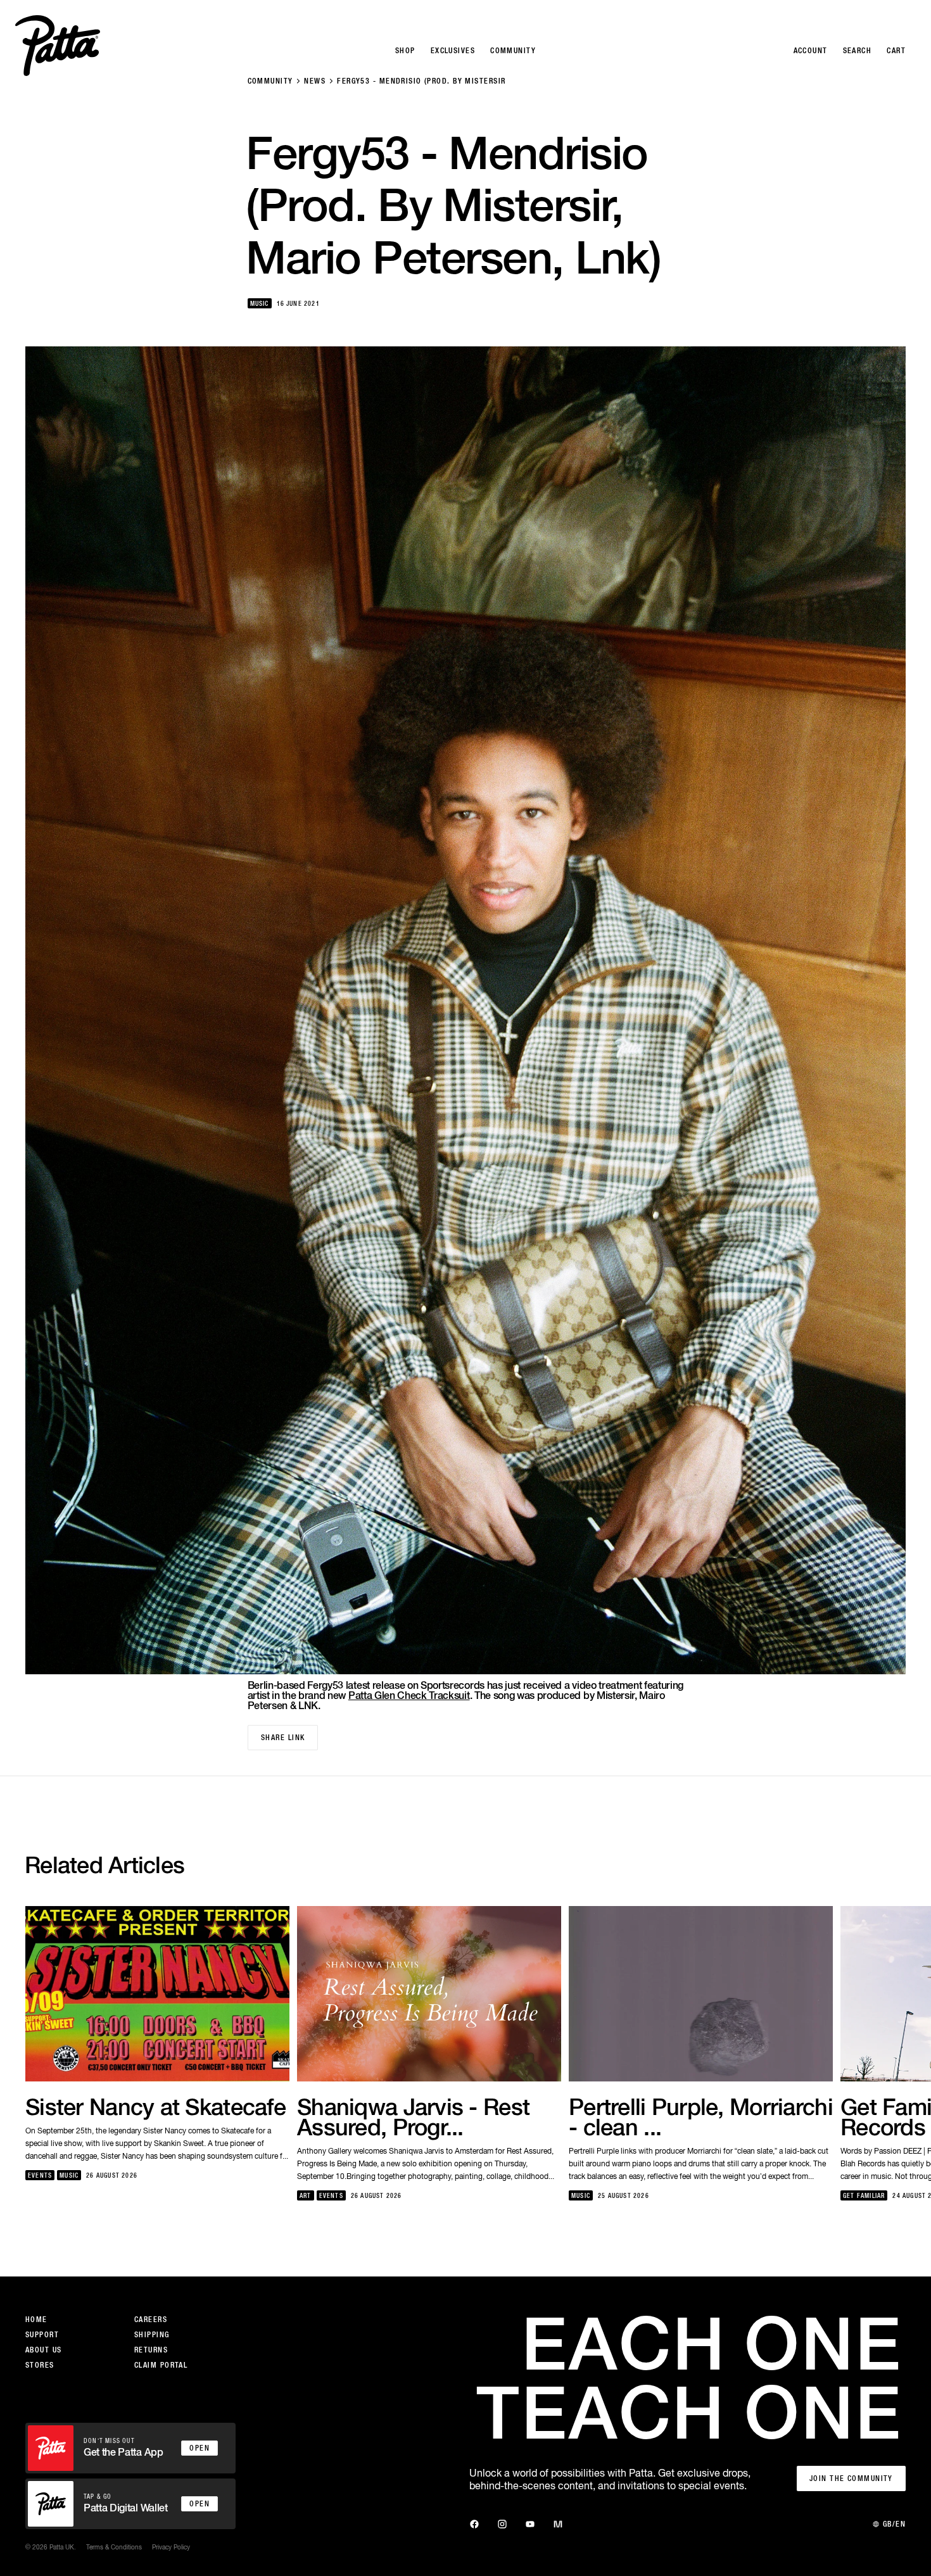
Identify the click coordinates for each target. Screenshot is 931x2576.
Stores (40, 2365)
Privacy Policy (171, 2547)
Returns (151, 2350)
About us (44, 2350)
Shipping (152, 2335)
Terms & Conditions (114, 2547)
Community (270, 81)
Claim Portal (161, 2365)
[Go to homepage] (58, 46)
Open (199, 2448)
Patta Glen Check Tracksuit (409, 1695)
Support (42, 2335)
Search (858, 51)
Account (811, 51)
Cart (896, 51)
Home (36, 2320)
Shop (405, 51)
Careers (151, 2320)
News (315, 81)
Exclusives (453, 51)
